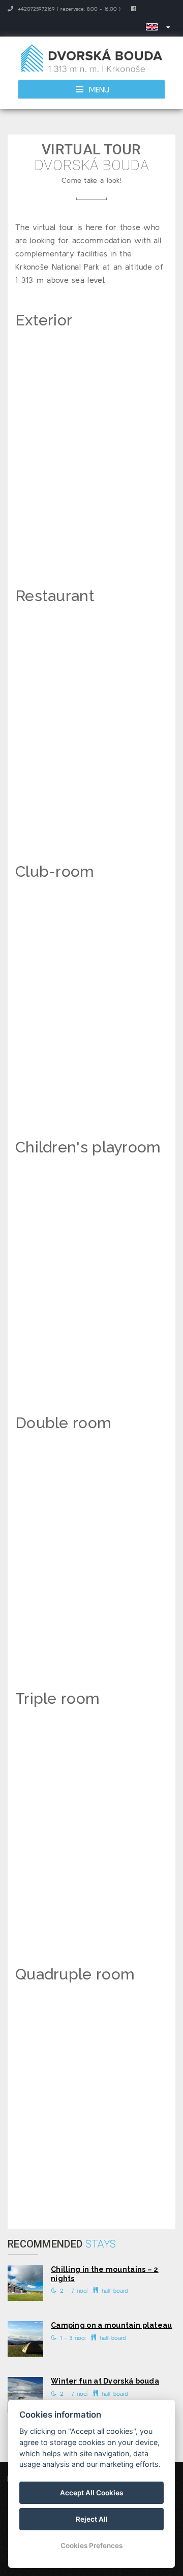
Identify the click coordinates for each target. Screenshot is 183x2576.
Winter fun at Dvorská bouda (105, 2381)
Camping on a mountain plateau (112, 2325)
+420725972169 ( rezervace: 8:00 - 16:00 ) (68, 9)
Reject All (92, 2519)
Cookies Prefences (91, 2546)
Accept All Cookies (91, 2493)
